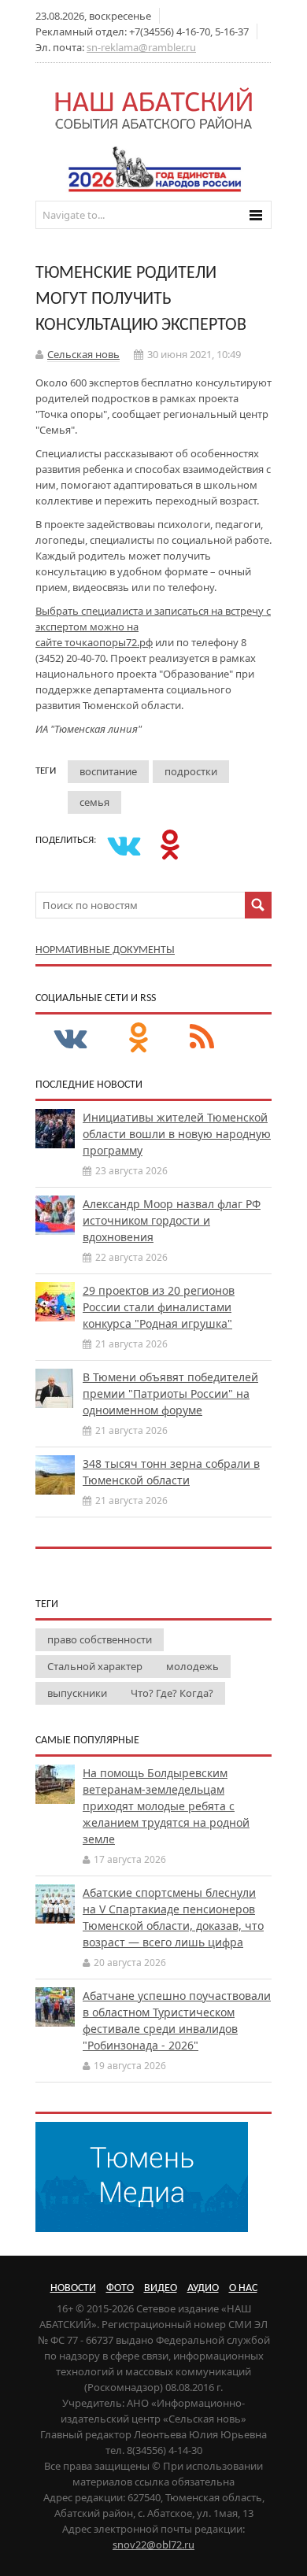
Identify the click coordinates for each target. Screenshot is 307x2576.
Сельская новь (83, 354)
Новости (73, 2288)
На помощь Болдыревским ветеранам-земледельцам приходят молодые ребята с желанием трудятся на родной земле (166, 1806)
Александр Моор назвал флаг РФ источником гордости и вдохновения (172, 1220)
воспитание (108, 771)
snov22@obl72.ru (153, 2545)
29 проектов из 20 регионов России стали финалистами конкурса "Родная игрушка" (159, 1307)
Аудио (203, 2288)
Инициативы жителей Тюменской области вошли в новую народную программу (177, 1134)
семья (94, 802)
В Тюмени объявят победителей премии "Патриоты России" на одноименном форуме (170, 1393)
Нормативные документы (105, 950)
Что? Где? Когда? (172, 1693)
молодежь (192, 1666)
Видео (161, 2288)
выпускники (77, 1693)
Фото (120, 2288)
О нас (243, 2288)
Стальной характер (95, 1666)
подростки (191, 771)
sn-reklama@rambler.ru (141, 47)
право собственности (100, 1639)
